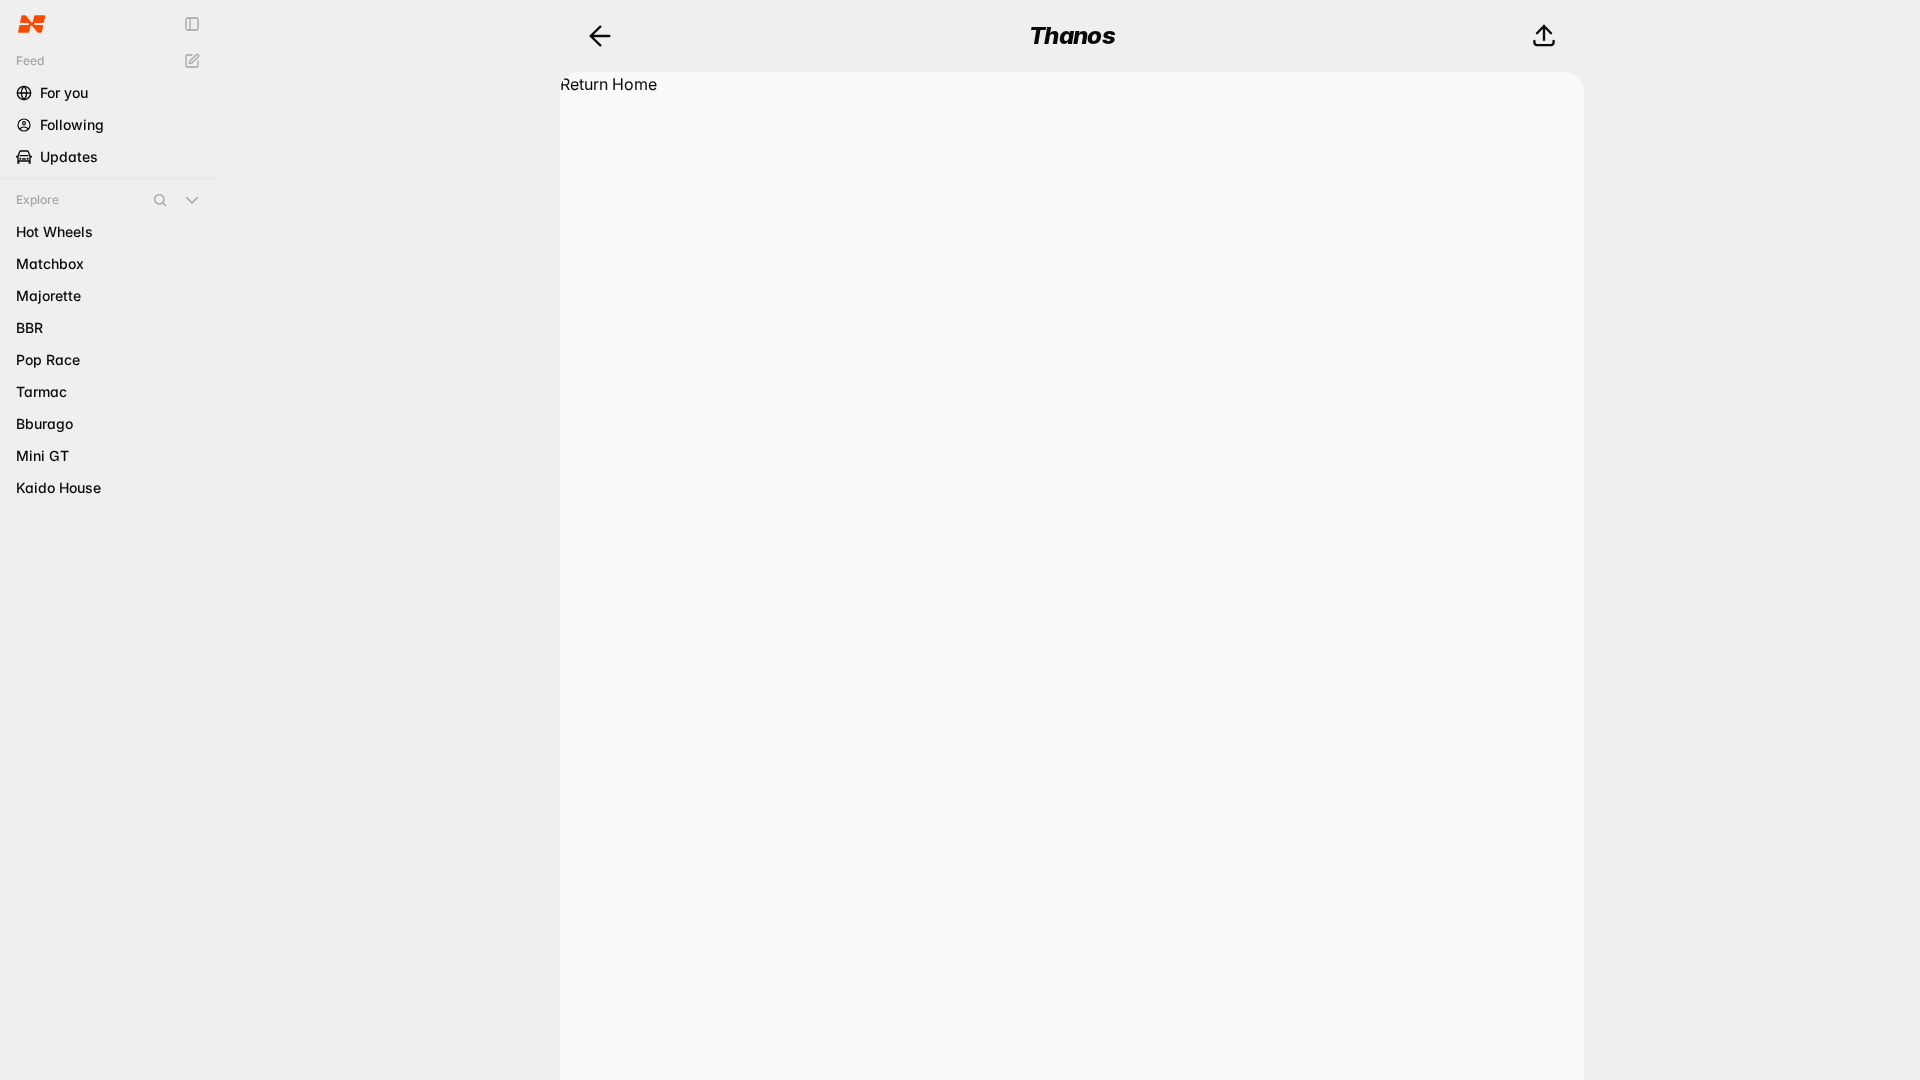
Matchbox (50, 263)
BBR (29, 327)
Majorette (48, 295)
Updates (69, 156)
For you (64, 92)
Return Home (608, 84)
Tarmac (41, 391)
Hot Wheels (54, 231)
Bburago (44, 423)
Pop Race (48, 359)
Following (72, 124)
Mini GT (42, 455)
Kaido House (58, 487)
